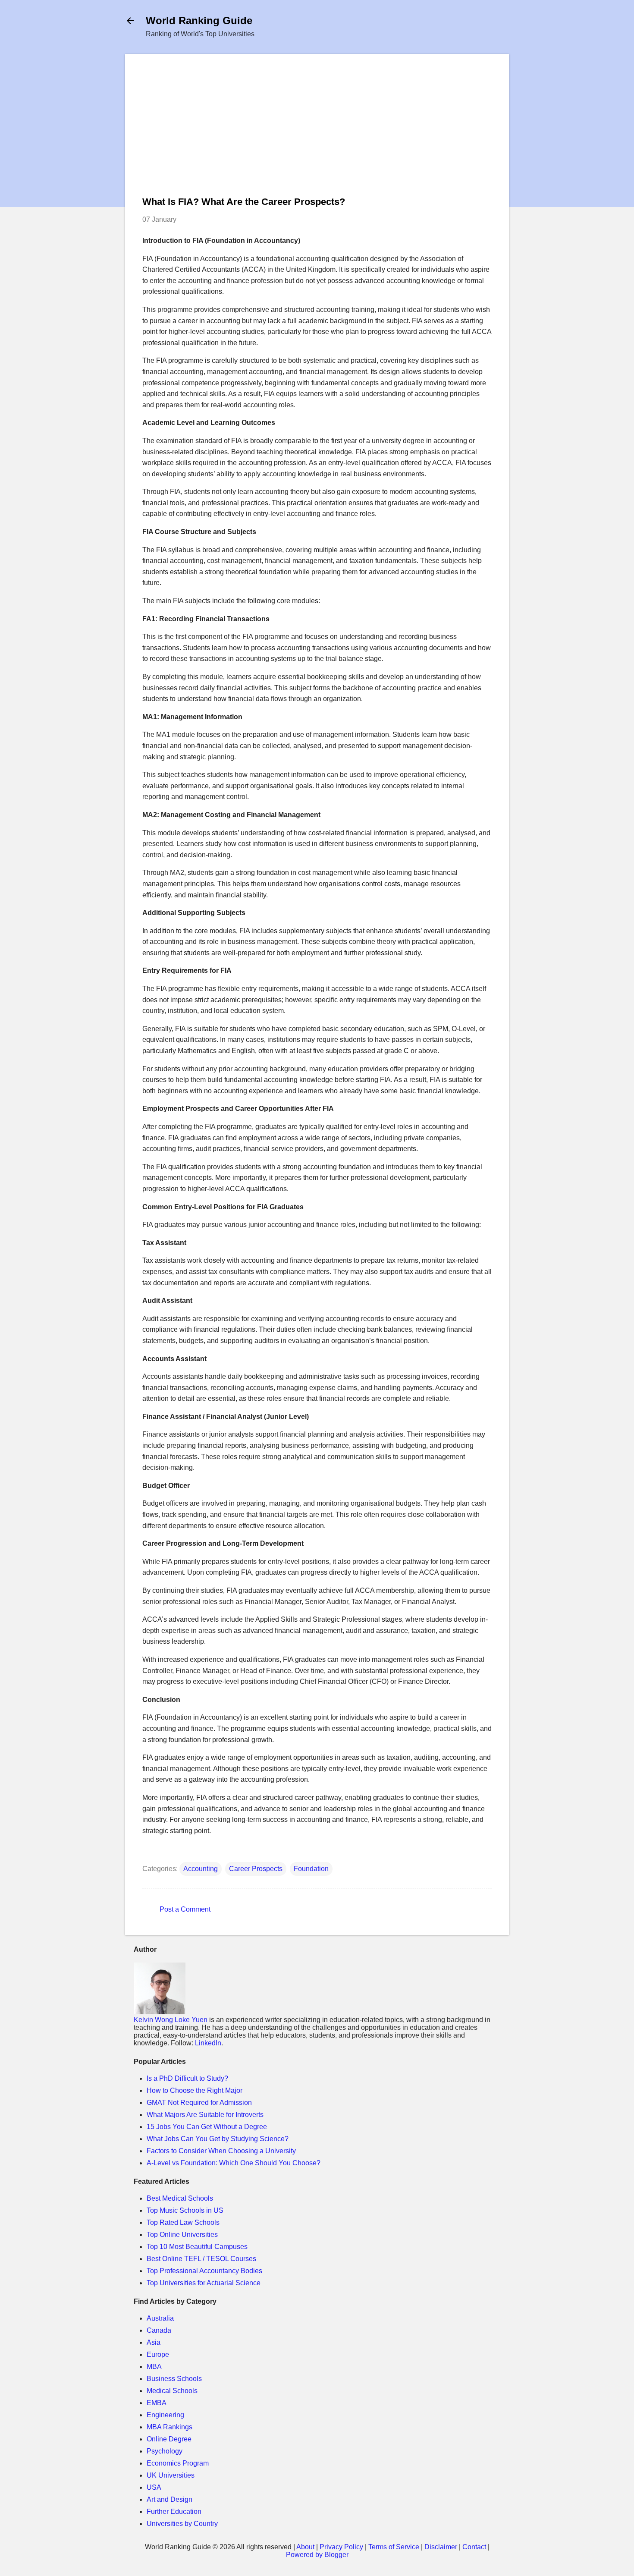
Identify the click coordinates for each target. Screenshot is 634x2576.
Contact (474, 2547)
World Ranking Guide (199, 20)
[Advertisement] (317, 132)
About (305, 2547)
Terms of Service (394, 2547)
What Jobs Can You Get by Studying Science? (218, 2139)
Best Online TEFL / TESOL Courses (201, 2259)
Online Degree (169, 2439)
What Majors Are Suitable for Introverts (205, 2115)
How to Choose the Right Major (195, 2090)
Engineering (165, 2415)
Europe (158, 2354)
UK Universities (171, 2475)
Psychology (165, 2451)
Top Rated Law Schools (183, 2222)
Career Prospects (256, 1869)
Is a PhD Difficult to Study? (187, 2078)
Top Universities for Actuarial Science (204, 2283)
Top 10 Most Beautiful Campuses (197, 2247)
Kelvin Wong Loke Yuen (171, 2020)
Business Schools (174, 2379)
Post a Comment (185, 1909)
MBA (154, 2367)
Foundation (311, 1869)
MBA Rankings (169, 2427)
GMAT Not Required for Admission (199, 2103)
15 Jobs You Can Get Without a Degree (207, 2127)
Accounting (201, 1869)
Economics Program (178, 2463)
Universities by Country (182, 2524)
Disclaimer (441, 2547)
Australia (160, 2318)
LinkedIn (208, 2043)
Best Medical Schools (180, 2198)
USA (154, 2487)
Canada (159, 2330)
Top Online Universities (182, 2235)
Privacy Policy (341, 2547)
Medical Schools (172, 2391)
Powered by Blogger (317, 2555)
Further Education (174, 2512)
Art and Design (169, 2499)
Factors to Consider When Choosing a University (221, 2151)
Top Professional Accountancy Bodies (204, 2271)
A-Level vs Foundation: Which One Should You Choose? (234, 2163)
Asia (154, 2342)
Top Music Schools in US (185, 2210)
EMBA (157, 2403)
